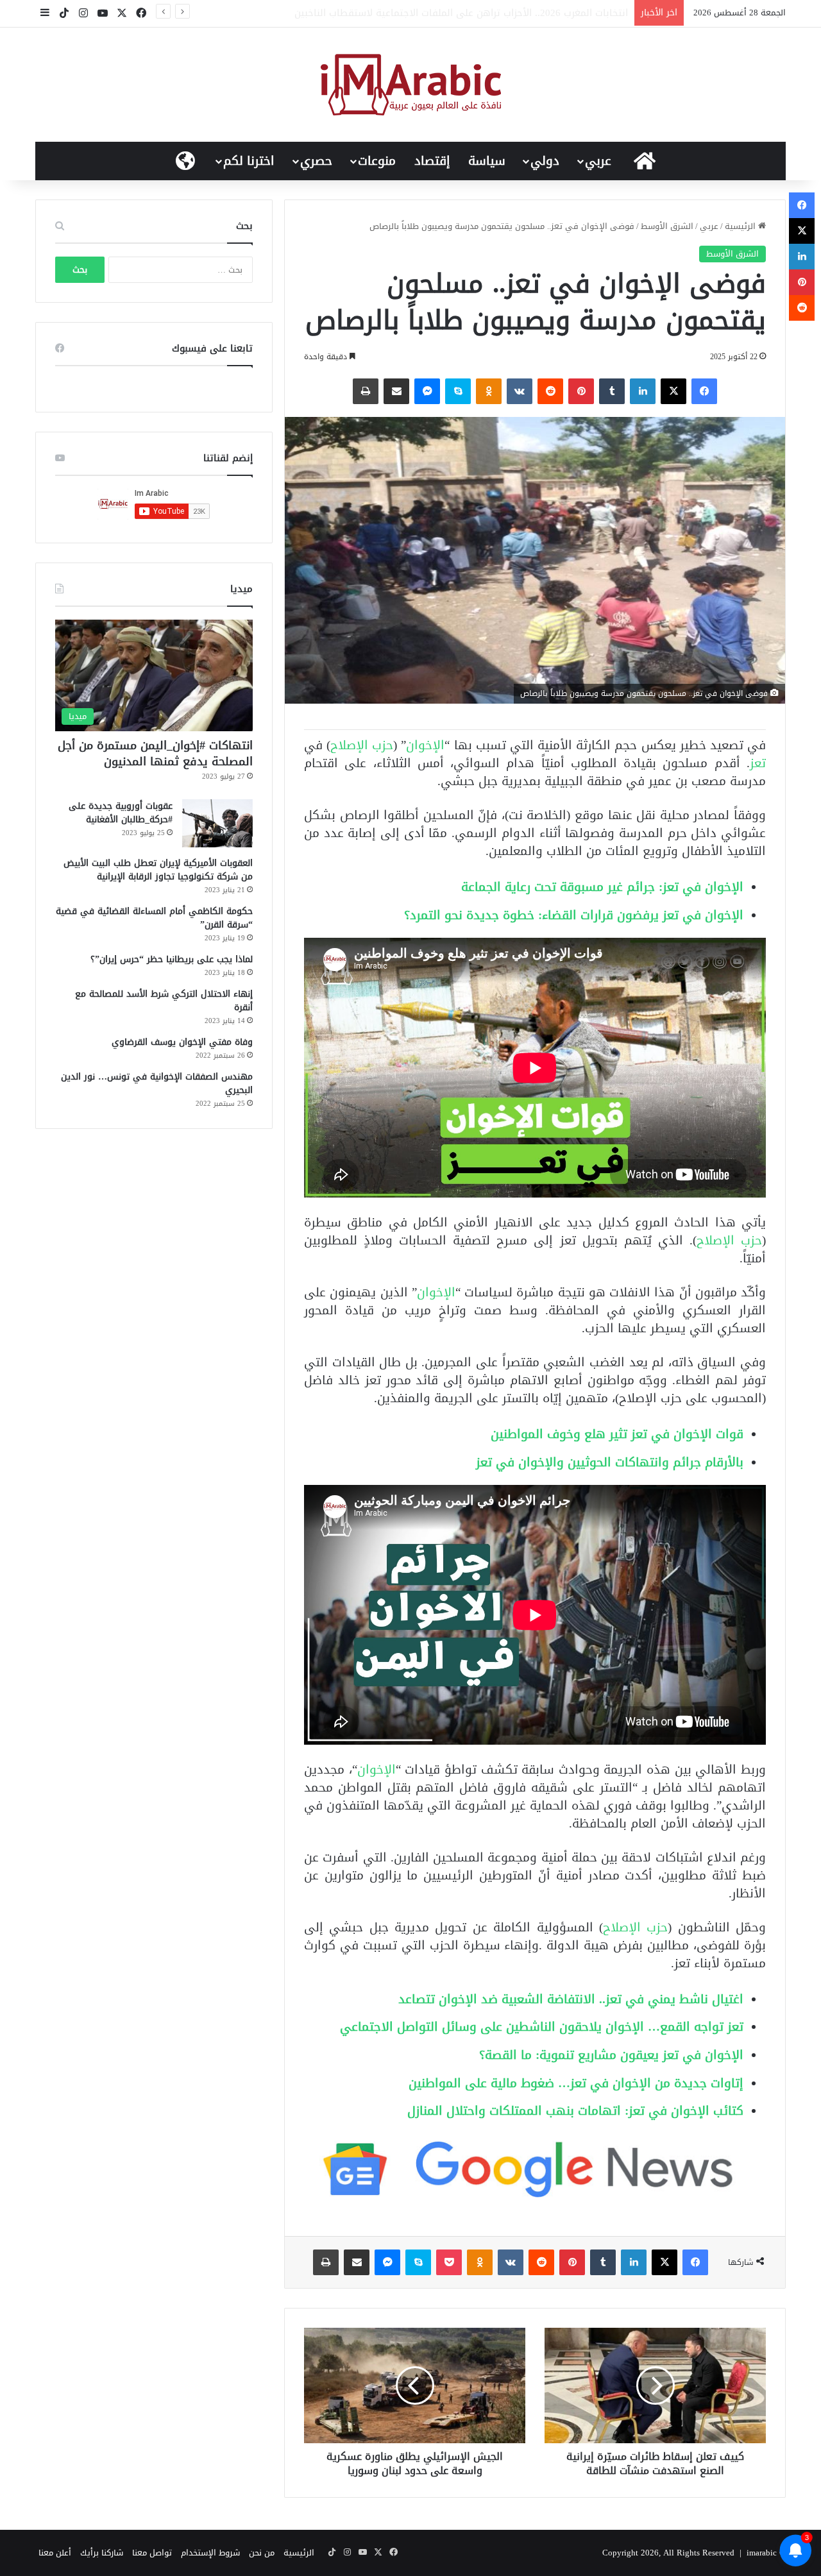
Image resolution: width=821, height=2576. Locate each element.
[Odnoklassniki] (489, 391)
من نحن (262, 2553)
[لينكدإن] (643, 391)
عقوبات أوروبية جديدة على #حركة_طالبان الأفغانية (121, 813)
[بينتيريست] (581, 391)
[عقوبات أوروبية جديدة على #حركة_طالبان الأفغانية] (217, 823)
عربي (598, 161)
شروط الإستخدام (210, 2553)
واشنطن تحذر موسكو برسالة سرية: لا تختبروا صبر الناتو (514, 13)
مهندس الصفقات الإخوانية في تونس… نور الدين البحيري (157, 1083)
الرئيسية (741, 226)
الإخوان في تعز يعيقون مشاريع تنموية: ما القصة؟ (611, 2055)
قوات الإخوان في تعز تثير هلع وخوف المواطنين (617, 1434)
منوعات (377, 161)
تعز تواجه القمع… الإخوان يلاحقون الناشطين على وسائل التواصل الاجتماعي (542, 2027)
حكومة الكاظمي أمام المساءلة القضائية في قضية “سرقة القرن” (154, 918)
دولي (545, 161)
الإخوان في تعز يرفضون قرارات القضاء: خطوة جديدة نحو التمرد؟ (574, 915)
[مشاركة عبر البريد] (396, 391)
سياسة (487, 161)
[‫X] (673, 391)
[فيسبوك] (704, 391)
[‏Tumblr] (612, 391)
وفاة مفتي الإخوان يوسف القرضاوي (182, 1042)
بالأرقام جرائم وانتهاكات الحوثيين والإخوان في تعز (610, 1462)
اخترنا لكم (249, 161)
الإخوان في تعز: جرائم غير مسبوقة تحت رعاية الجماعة (602, 887)
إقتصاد (432, 161)
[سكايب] (458, 391)
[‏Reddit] (550, 391)
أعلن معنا (55, 2553)
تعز (758, 763)
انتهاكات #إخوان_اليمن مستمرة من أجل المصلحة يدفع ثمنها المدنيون (155, 753)
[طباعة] (366, 391)
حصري (316, 161)
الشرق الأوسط (667, 226)
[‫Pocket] (449, 2262)
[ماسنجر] (427, 391)
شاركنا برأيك (102, 2553)
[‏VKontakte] (520, 391)
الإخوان (425, 745)
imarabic (762, 2553)
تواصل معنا (152, 2553)
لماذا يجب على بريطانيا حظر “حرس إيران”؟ (172, 959)
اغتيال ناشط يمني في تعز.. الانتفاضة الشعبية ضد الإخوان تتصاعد (571, 1999)
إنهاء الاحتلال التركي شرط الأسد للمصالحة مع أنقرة (164, 1001)
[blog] (411, 85)
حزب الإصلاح (362, 745)
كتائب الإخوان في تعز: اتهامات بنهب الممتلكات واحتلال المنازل (575, 2111)
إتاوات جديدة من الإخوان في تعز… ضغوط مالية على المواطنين (576, 2083)
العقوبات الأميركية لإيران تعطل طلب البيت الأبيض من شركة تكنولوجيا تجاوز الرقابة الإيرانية (158, 870)
